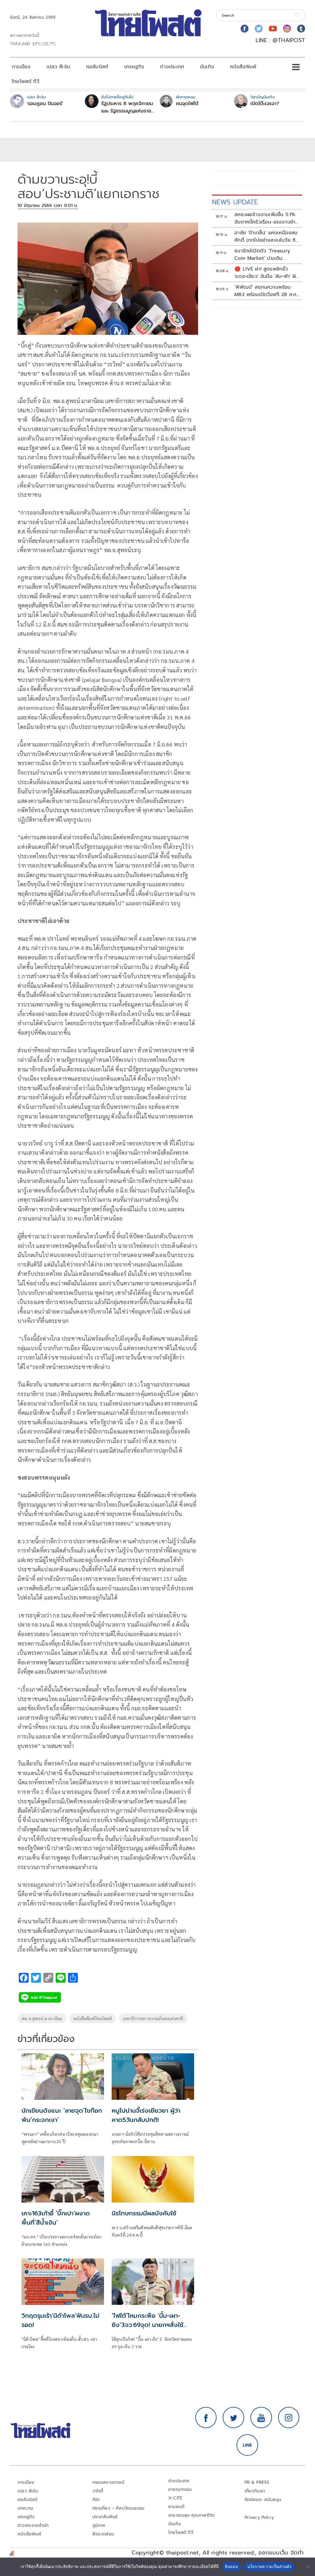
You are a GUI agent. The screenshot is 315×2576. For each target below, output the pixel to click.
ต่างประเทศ (172, 67)
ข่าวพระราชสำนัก (33, 2525)
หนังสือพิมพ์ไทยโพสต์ (93, 2018)
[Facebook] (245, 29)
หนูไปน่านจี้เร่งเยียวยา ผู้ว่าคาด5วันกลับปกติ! (146, 2115)
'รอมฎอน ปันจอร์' (45, 104)
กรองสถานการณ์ (108, 2482)
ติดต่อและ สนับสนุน (263, 2500)
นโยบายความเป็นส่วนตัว (269, 2566)
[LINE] (247, 2445)
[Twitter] (259, 29)
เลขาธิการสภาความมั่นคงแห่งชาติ (153, 2018)
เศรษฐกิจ (134, 67)
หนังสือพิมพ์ (243, 67)
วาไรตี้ (98, 2491)
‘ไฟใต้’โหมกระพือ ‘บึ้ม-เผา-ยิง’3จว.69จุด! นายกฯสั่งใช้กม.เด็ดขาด (148, 2325)
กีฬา (96, 2500)
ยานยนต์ (176, 2507)
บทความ (25, 2508)
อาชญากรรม (180, 2489)
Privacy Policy (259, 2517)
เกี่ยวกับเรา (255, 2491)
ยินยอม (231, 2566)
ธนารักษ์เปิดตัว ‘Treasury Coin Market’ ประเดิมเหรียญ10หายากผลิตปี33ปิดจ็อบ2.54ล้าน (264, 255)
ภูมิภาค (99, 2525)
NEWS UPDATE (235, 202)
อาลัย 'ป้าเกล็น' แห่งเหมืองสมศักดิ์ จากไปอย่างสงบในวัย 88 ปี (267, 236)
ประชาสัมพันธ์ (105, 2517)
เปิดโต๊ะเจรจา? (265, 104)
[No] (307, 2567)
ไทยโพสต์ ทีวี (26, 81)
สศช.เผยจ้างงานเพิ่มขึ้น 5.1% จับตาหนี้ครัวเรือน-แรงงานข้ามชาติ (266, 218)
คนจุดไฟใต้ (187, 104)
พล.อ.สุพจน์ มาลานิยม (42, 2018)
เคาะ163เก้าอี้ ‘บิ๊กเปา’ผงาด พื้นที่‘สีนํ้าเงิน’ (56, 2218)
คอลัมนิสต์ (97, 67)
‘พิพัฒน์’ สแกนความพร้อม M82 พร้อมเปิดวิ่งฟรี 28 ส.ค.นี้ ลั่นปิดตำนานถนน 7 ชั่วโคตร (267, 291)
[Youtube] (273, 29)
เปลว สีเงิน (58, 67)
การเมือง (21, 67)
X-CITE (175, 2498)
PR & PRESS (257, 2482)
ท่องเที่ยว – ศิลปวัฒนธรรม (118, 2508)
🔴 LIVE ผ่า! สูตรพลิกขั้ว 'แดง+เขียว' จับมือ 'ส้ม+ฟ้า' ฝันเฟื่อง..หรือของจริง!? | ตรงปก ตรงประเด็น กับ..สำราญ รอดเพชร (267, 273)
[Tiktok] (301, 29)
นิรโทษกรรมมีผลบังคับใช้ (144, 2213)
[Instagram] (287, 29)
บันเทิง (207, 67)
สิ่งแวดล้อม (103, 2534)
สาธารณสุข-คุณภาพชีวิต (191, 2515)
